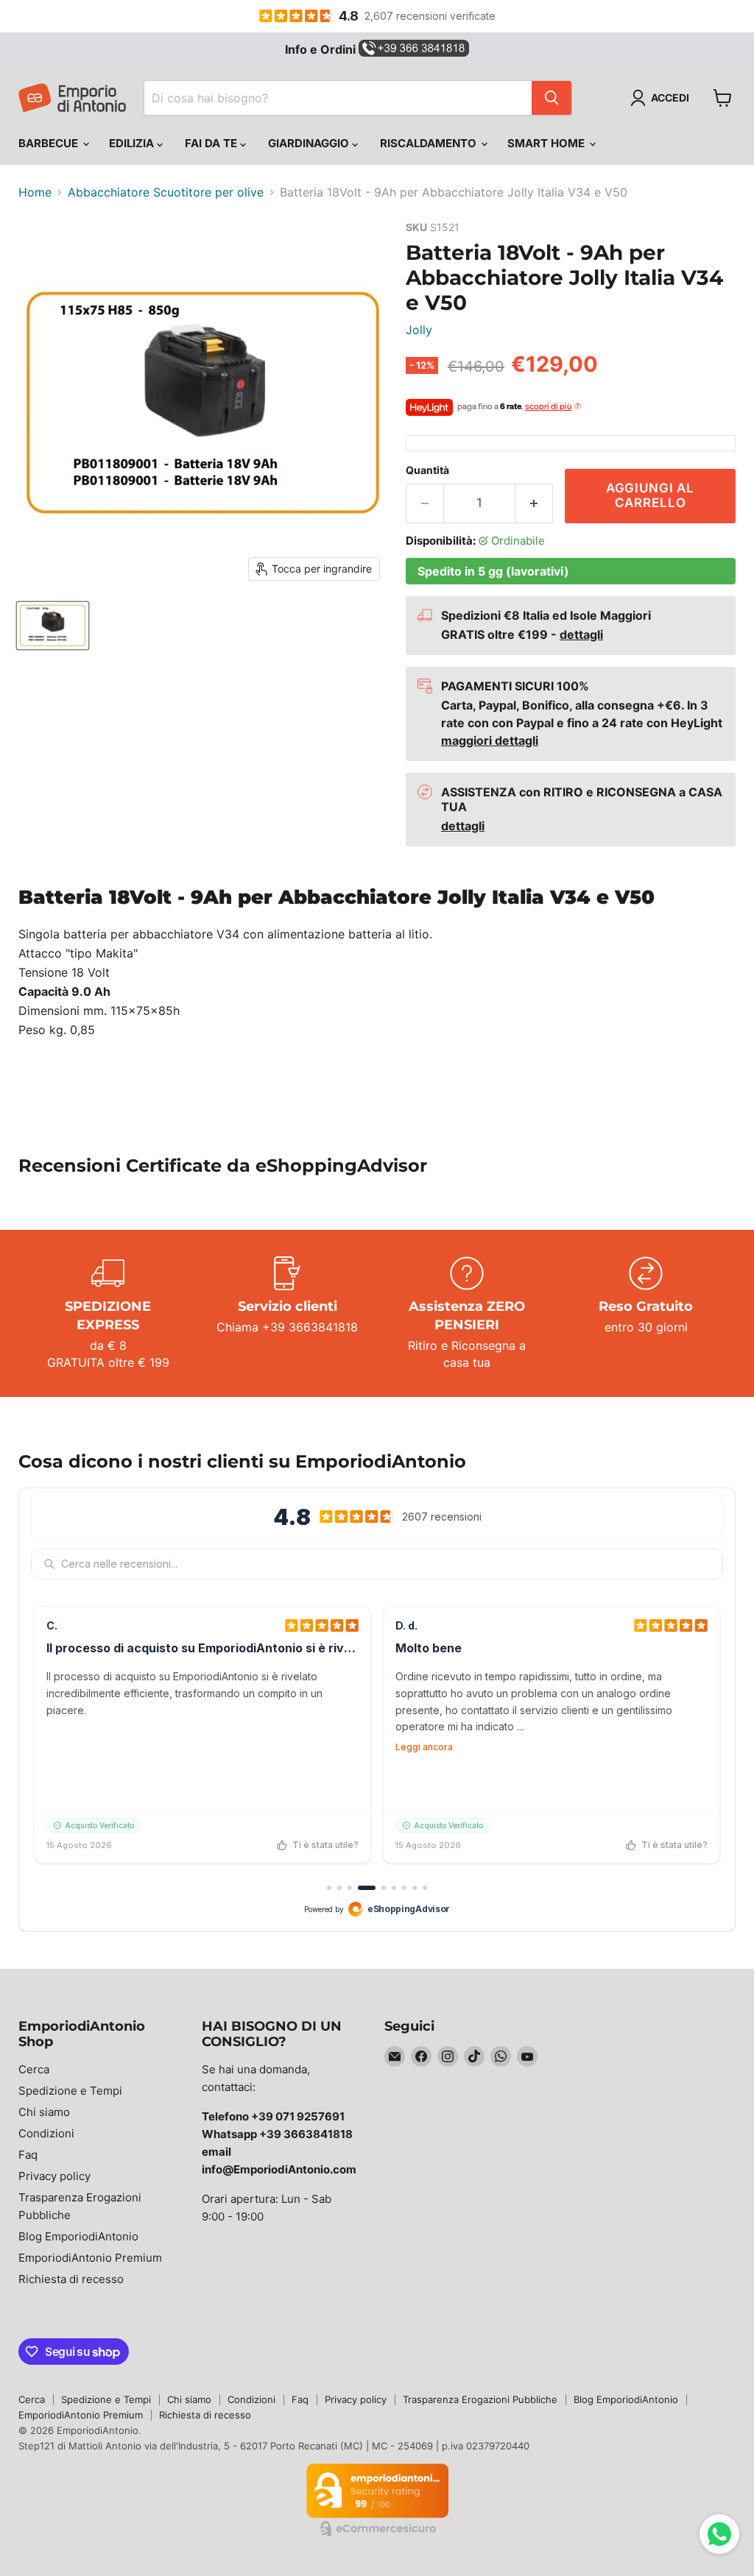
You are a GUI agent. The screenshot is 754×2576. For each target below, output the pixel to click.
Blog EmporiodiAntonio (78, 2236)
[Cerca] (552, 98)
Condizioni (46, 2133)
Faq (28, 2155)
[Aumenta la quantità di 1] (534, 503)
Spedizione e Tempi (70, 2091)
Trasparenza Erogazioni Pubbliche (480, 2399)
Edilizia (133, 143)
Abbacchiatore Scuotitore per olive (166, 192)
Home (35, 192)
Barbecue (50, 143)
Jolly (419, 330)
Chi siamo (44, 2112)
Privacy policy (54, 2176)
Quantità (427, 470)
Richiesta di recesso (71, 2279)
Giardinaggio (310, 143)
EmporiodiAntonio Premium (90, 2258)
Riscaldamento (430, 143)
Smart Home (547, 143)
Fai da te (212, 143)
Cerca (34, 2069)
